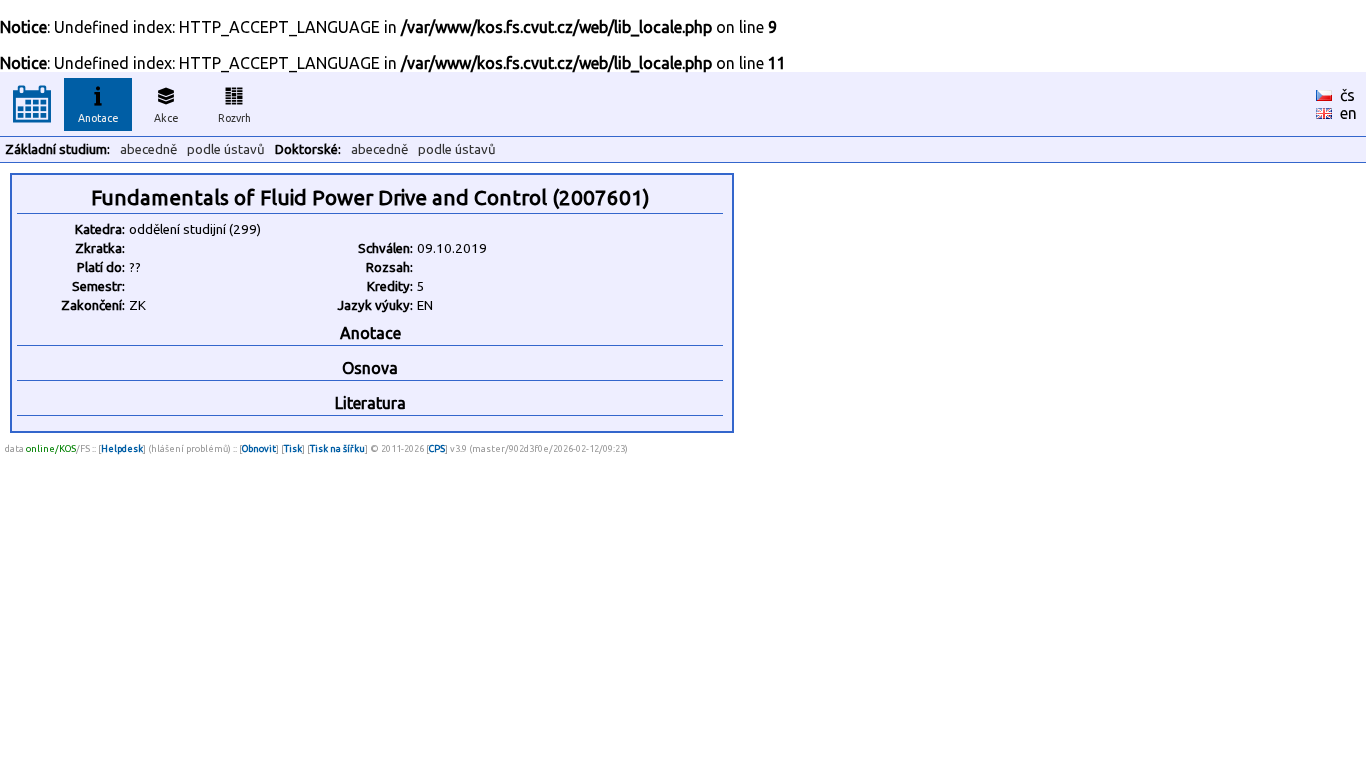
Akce (166, 118)
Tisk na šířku (337, 448)
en (1348, 113)
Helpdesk (122, 448)
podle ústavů (226, 149)
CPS (437, 448)
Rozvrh (234, 118)
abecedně (148, 149)
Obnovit (259, 448)
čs (1347, 95)
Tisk (293, 448)
